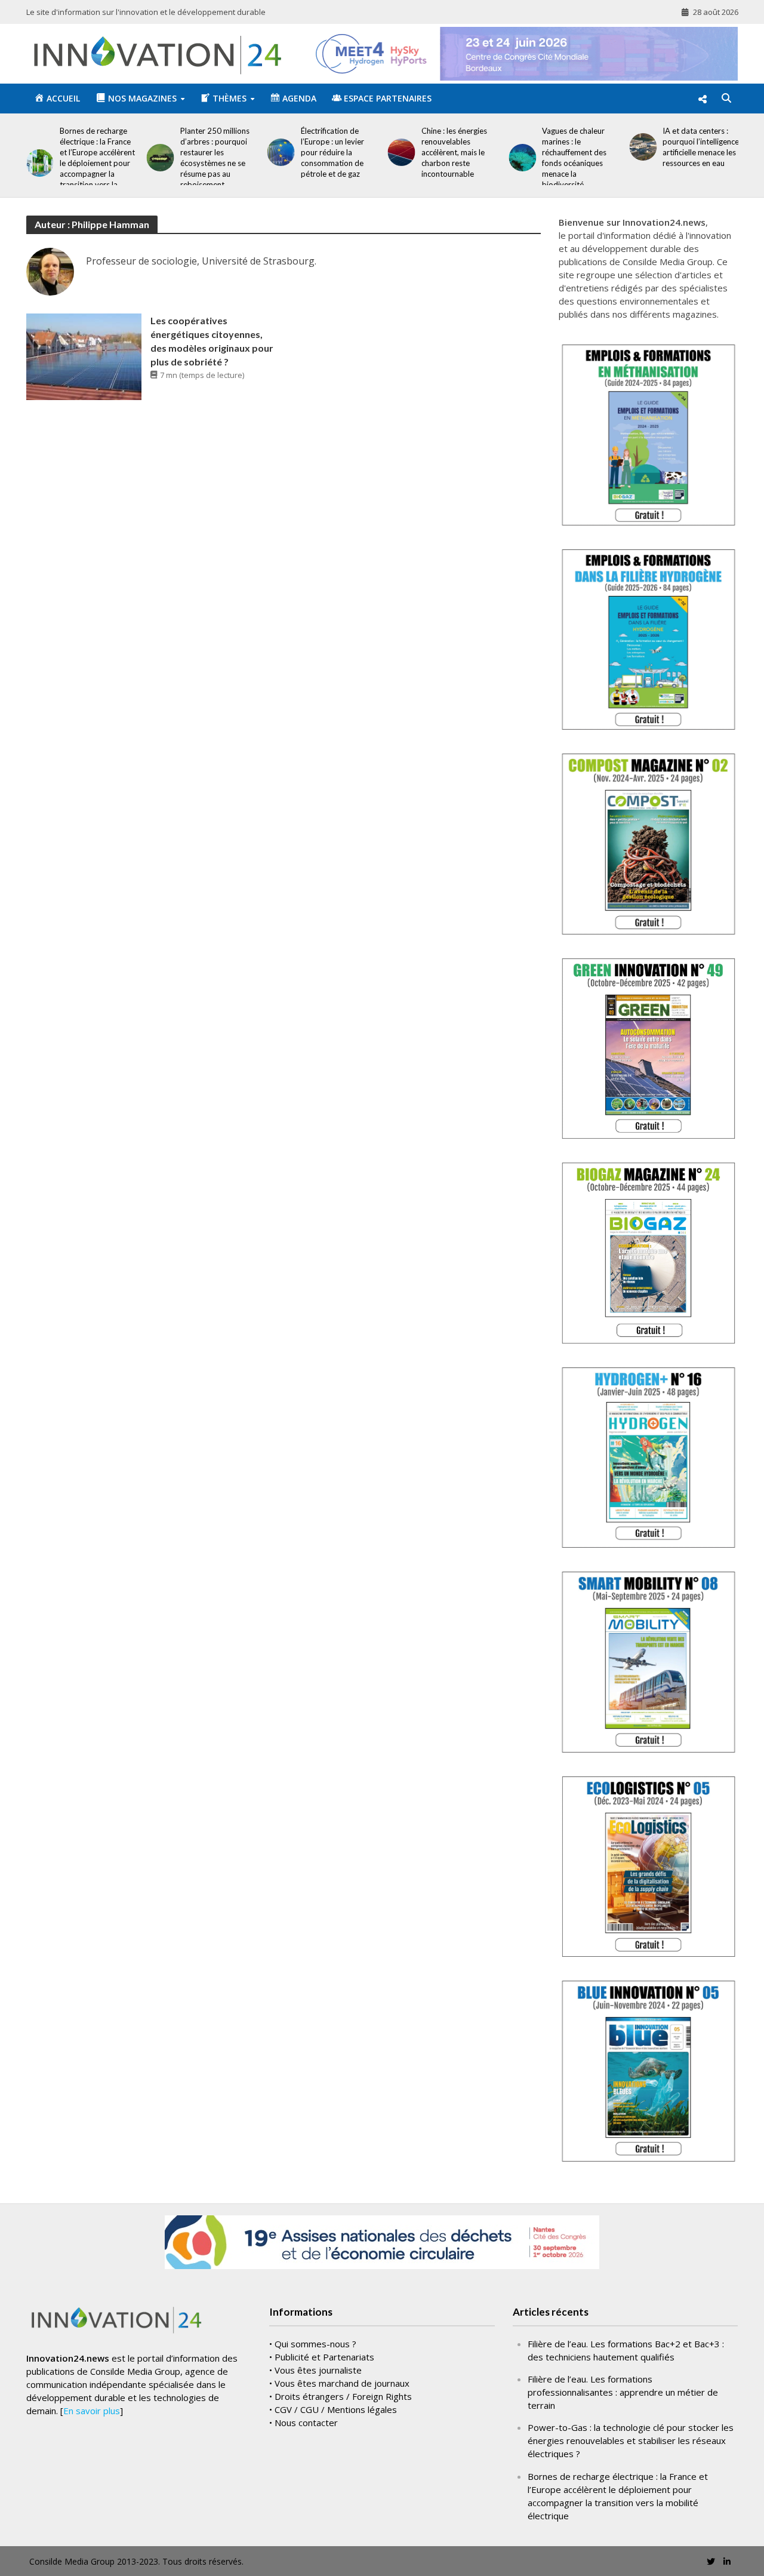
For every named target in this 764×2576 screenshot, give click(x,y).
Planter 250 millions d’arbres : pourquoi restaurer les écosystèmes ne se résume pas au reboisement (215, 158)
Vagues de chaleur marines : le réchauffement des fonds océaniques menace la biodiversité (574, 158)
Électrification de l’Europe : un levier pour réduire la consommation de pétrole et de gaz (332, 152)
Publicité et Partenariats (324, 2357)
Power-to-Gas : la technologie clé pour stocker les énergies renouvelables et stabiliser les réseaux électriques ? (631, 2440)
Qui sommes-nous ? (315, 2344)
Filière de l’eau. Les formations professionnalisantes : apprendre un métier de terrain (623, 2392)
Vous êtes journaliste (318, 2370)
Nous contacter (306, 2423)
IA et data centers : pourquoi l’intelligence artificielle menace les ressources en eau (701, 147)
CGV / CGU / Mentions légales (336, 2409)
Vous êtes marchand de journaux (342, 2383)
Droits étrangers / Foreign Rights (343, 2396)
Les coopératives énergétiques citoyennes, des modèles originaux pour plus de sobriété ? (212, 341)
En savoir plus (92, 2411)
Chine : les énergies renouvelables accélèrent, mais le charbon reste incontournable (454, 152)
